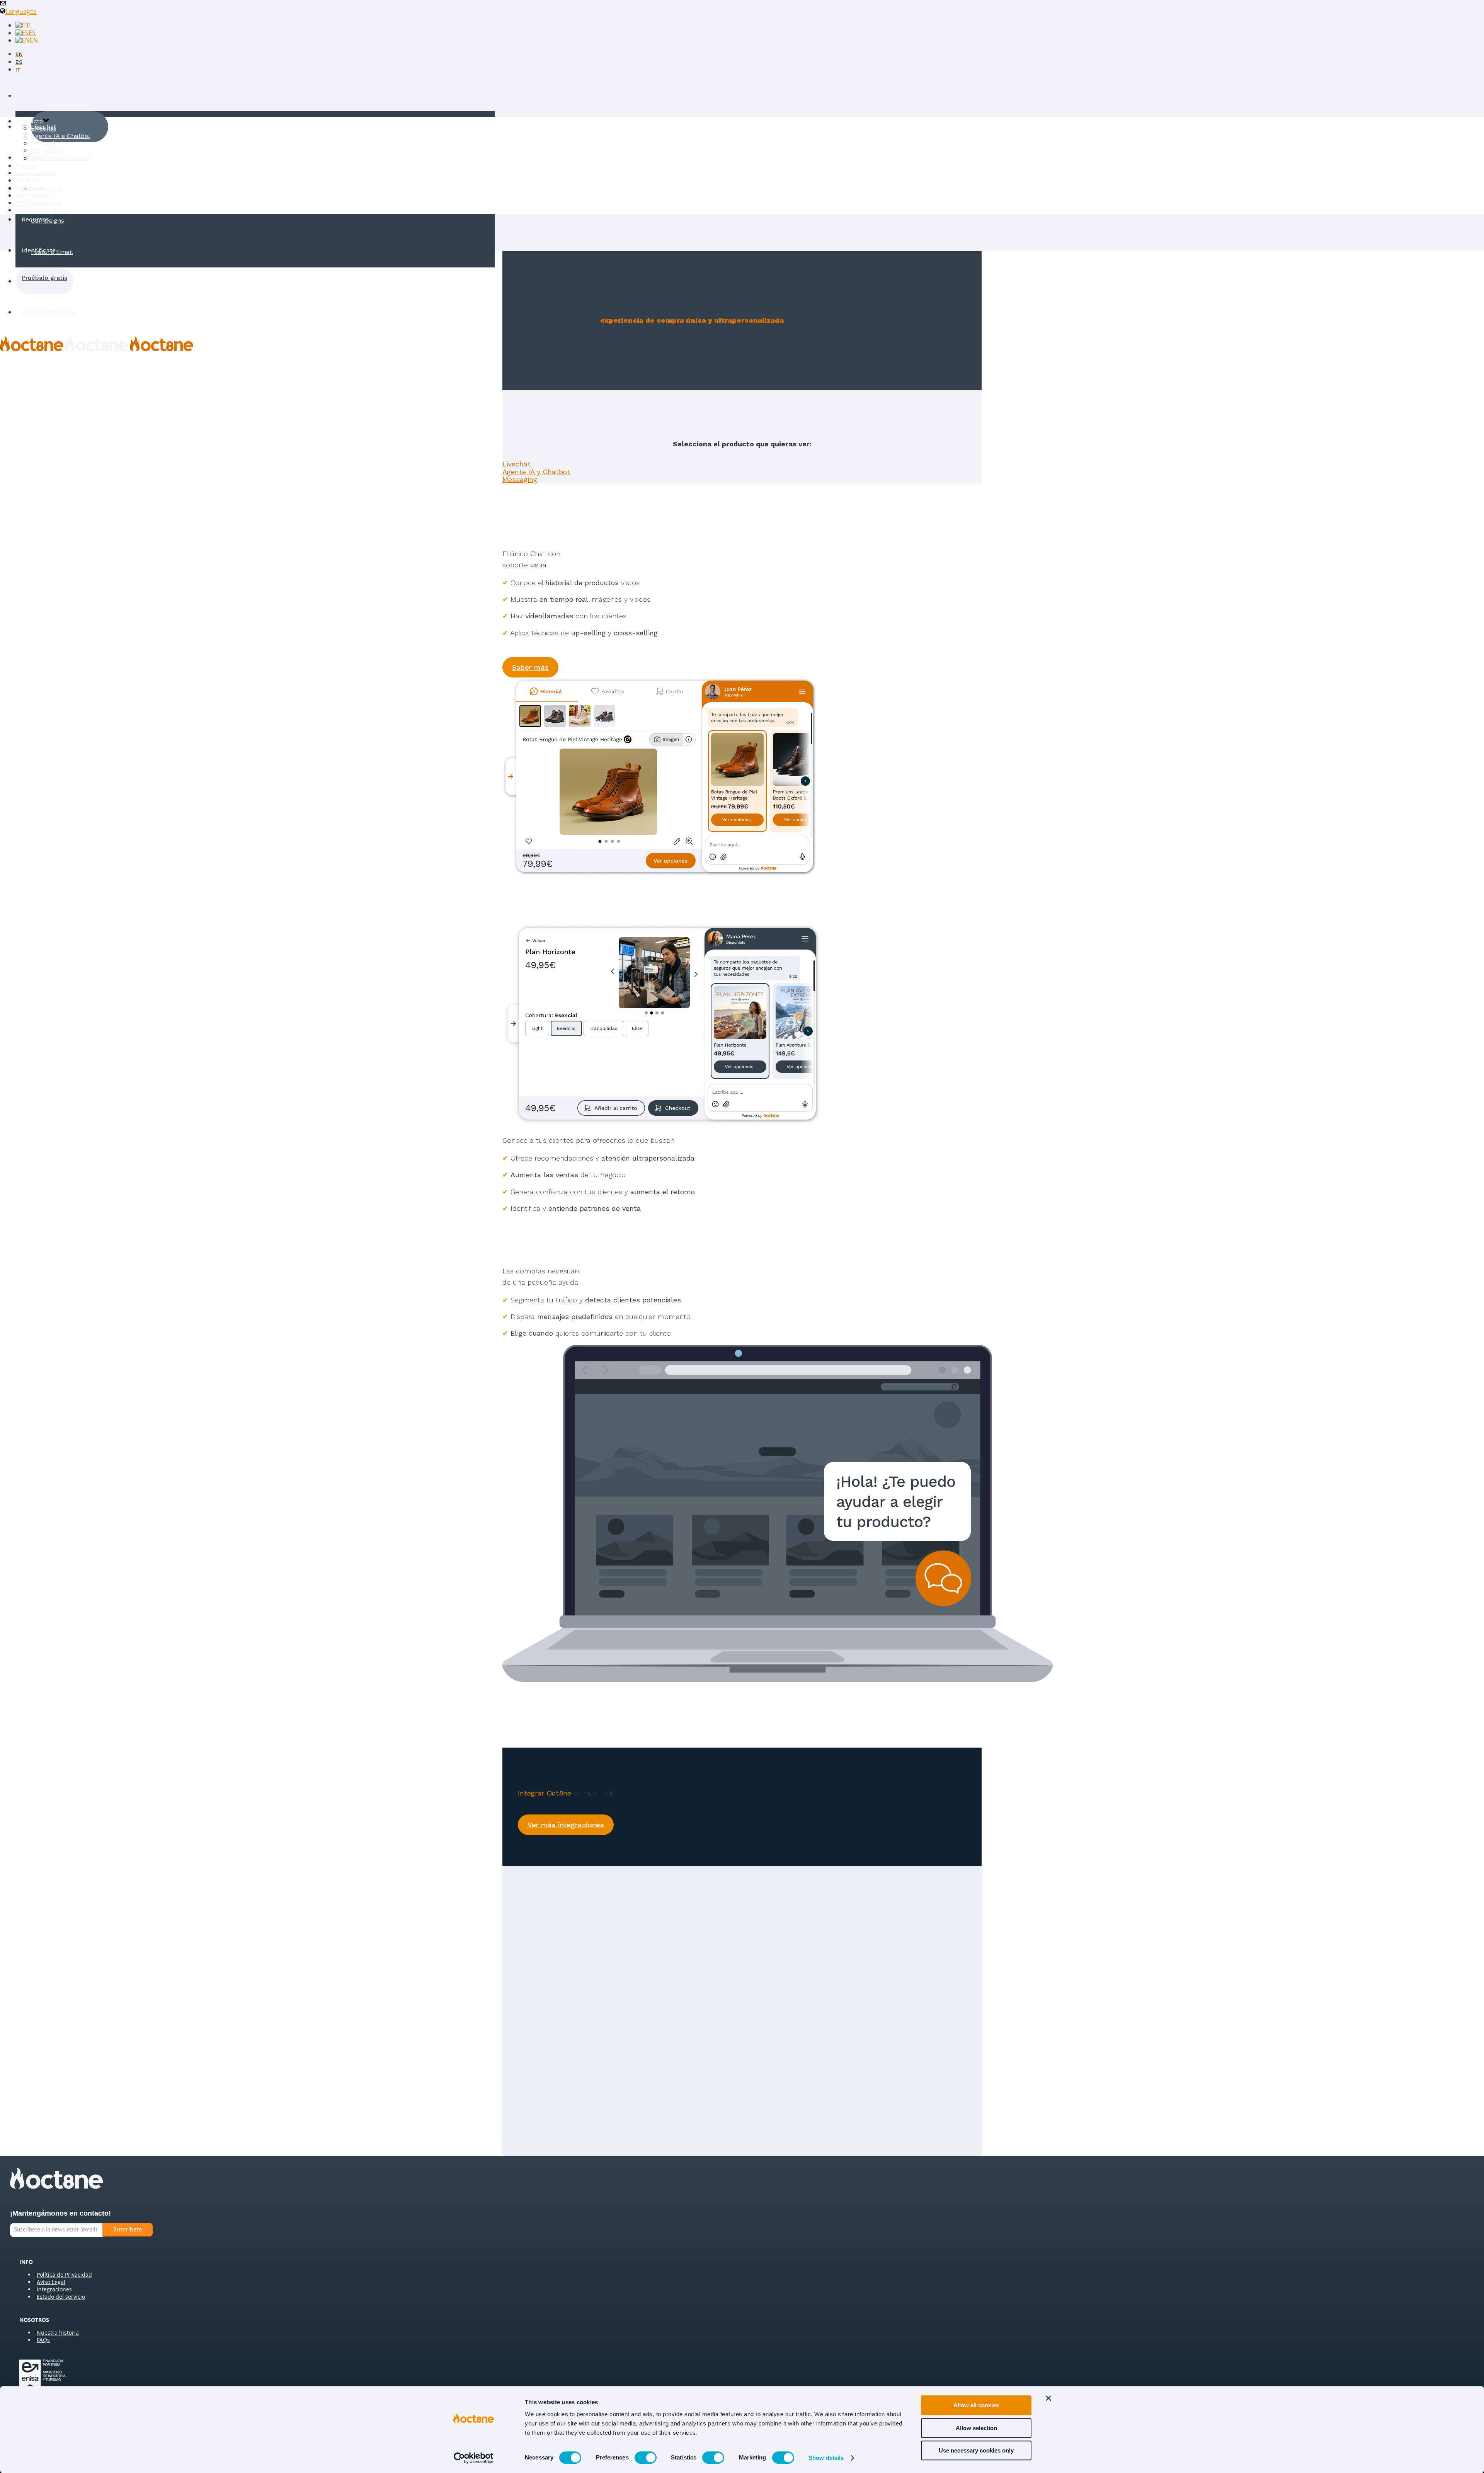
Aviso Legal (51, 2282)
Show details (826, 2458)
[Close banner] (1048, 2398)
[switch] (646, 2458)
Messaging (46, 189)
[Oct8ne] (97, 349)
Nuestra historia (58, 2333)
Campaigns (48, 220)
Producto (35, 96)
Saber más (530, 667)
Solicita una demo (49, 312)
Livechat (43, 127)
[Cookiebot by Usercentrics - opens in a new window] (474, 2458)
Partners (28, 180)
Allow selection (976, 2428)
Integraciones (36, 173)
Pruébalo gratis (44, 278)
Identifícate (39, 250)
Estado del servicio (61, 2297)
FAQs (43, 2340)
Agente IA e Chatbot (61, 136)
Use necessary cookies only (976, 2450)
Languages (21, 12)
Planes (25, 166)
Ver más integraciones (566, 1825)
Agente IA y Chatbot (536, 472)
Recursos (35, 219)
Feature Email (52, 252)
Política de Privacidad (64, 2275)
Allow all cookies (976, 2405)
